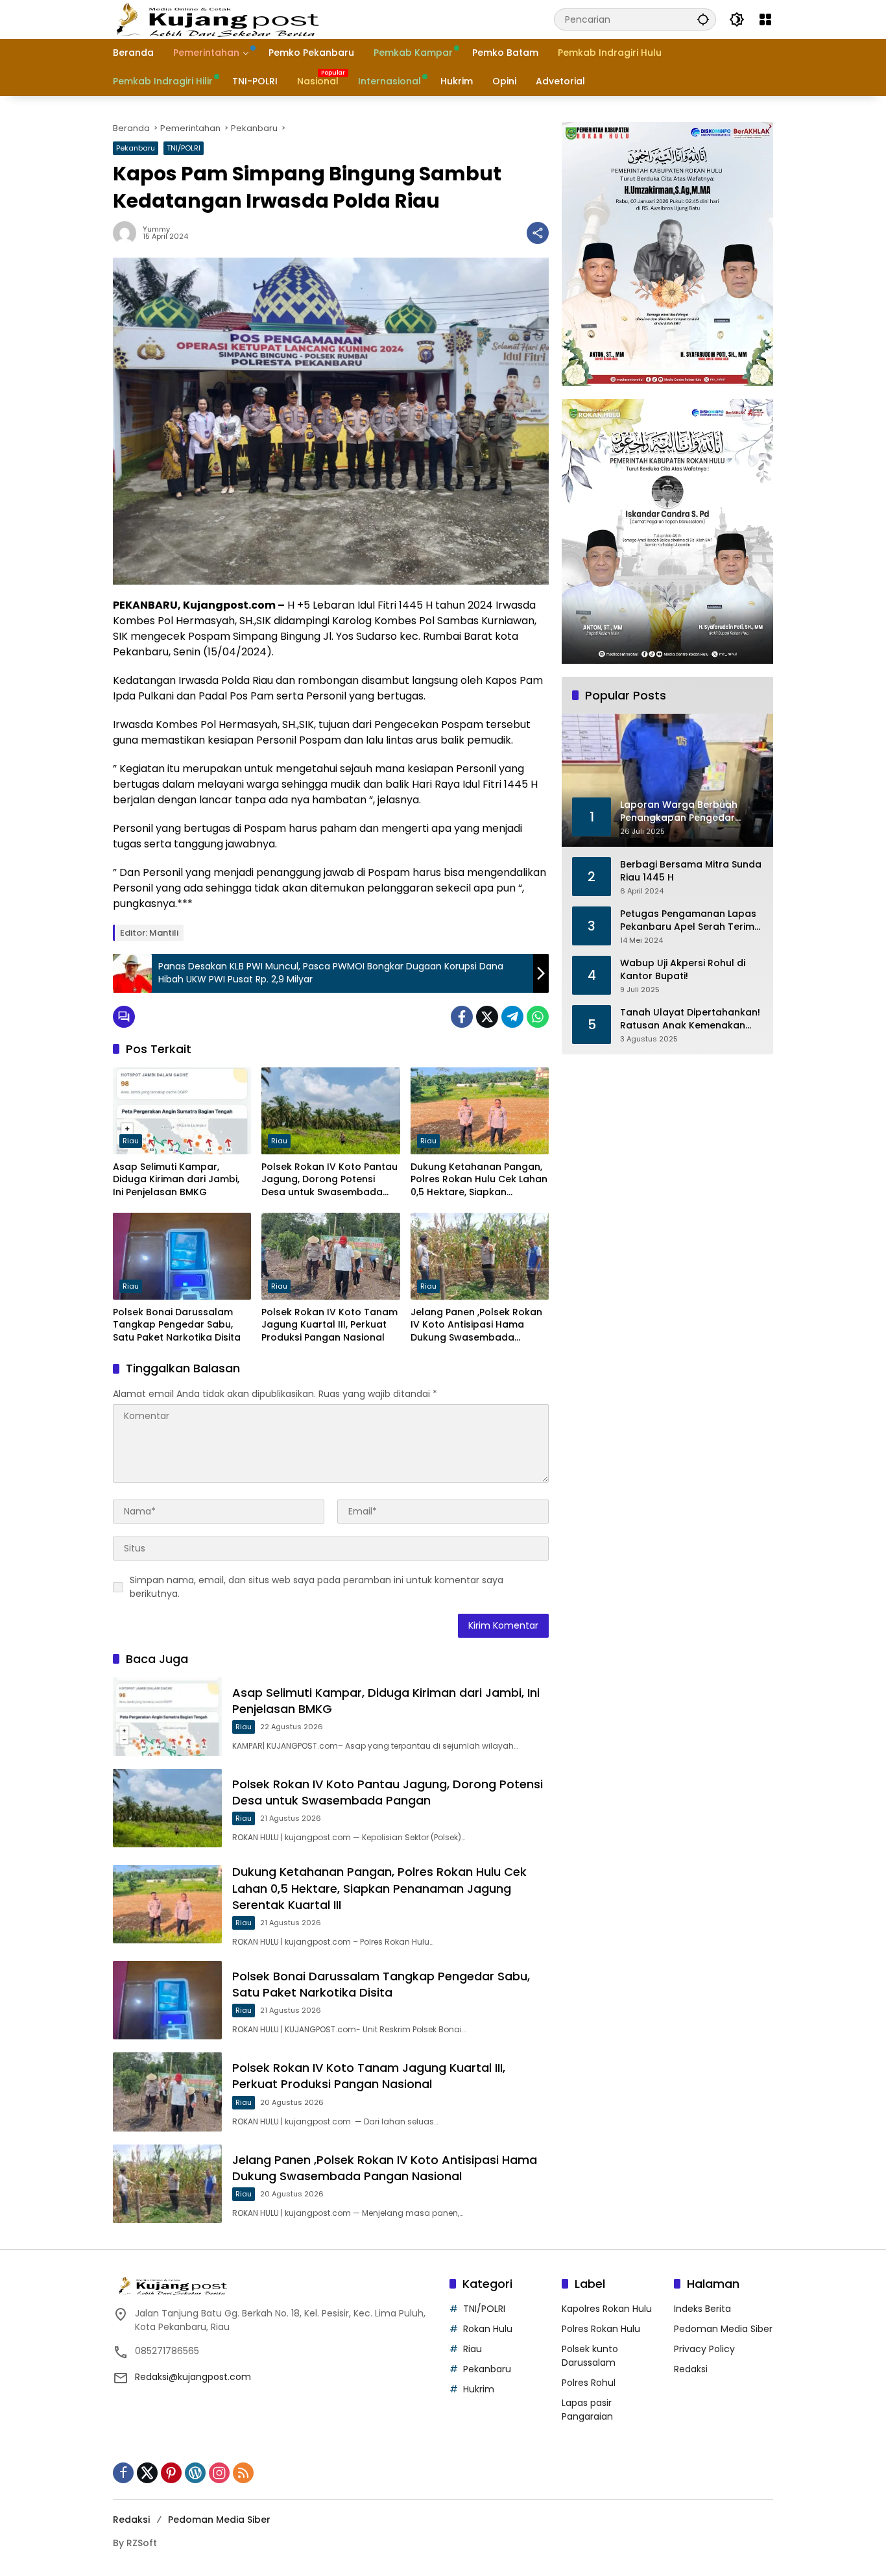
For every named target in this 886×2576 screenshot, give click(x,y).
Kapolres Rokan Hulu (607, 2309)
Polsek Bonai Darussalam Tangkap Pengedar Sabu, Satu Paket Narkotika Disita (177, 1325)
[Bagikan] (538, 233)
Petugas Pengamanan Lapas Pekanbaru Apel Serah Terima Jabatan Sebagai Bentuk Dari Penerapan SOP (690, 920)
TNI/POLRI (184, 148)
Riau (131, 1141)
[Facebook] (462, 1017)
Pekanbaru (136, 148)
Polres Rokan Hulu (601, 2329)
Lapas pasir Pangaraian (587, 2410)
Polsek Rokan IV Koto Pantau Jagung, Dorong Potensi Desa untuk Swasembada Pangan (329, 1180)
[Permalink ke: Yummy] (128, 233)
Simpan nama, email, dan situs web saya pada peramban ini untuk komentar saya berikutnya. (317, 1587)
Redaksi (691, 2369)
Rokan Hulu (488, 2329)
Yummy (156, 229)
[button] (703, 19)
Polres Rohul (589, 2383)
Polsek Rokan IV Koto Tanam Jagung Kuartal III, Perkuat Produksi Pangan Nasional (329, 1325)
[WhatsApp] (538, 1017)
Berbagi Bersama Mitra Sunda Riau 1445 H (691, 871)
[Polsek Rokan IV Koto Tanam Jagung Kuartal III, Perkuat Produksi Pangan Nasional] (330, 1256)
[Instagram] (219, 2473)
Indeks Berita (702, 2309)
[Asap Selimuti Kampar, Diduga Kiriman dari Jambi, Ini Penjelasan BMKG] (182, 1111)
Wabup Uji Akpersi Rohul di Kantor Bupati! (683, 970)
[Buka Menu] (765, 19)
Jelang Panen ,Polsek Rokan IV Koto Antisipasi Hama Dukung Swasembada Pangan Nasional (476, 1325)
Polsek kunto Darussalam (590, 2356)
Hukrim (479, 2389)
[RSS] (243, 2473)
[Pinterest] (171, 2473)
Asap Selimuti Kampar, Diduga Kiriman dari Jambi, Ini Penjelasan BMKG (176, 1180)
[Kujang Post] (217, 19)
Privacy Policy (704, 2349)
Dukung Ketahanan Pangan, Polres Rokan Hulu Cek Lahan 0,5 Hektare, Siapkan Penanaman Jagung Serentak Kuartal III (479, 1180)
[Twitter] (487, 1017)
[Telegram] (512, 1017)
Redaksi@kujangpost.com (193, 2377)
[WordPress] (195, 2473)
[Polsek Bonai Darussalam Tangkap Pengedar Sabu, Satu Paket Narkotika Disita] (182, 1256)
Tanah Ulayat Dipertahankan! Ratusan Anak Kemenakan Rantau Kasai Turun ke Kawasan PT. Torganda (690, 1019)
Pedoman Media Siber (723, 2329)
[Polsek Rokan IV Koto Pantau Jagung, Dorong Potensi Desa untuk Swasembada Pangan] (330, 1111)
